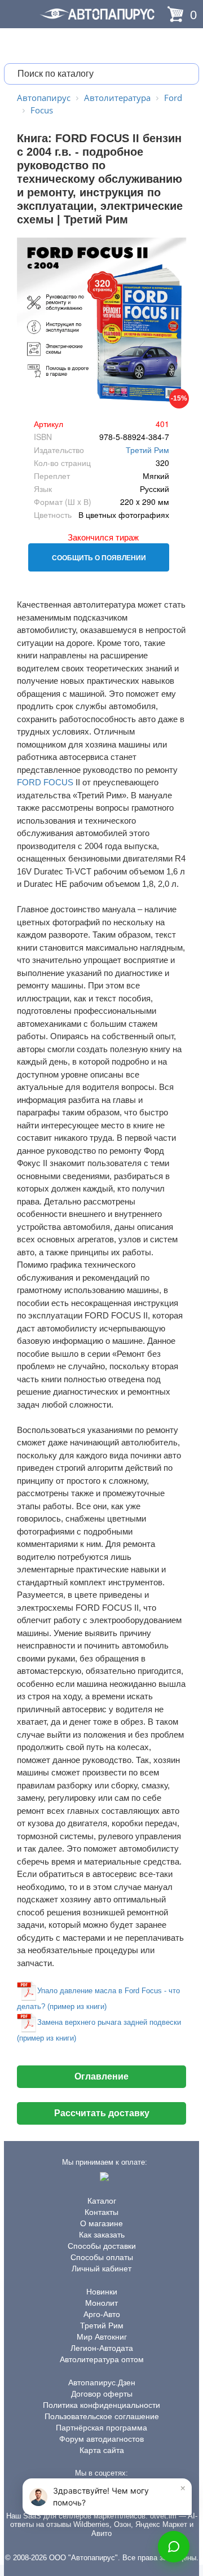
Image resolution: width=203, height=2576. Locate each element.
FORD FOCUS (45, 782)
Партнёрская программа (101, 2428)
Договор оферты (102, 2394)
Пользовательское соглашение (102, 2416)
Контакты (101, 2212)
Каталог (102, 2201)
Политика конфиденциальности (101, 2405)
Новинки (102, 2292)
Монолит (101, 2303)
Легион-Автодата (102, 2348)
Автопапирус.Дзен (102, 2382)
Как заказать (102, 2235)
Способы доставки (102, 2246)
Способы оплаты (102, 2257)
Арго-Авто (102, 2314)
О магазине (101, 2223)
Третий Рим (147, 450)
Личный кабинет (101, 2269)
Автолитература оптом (102, 2359)
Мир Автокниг (102, 2337)
